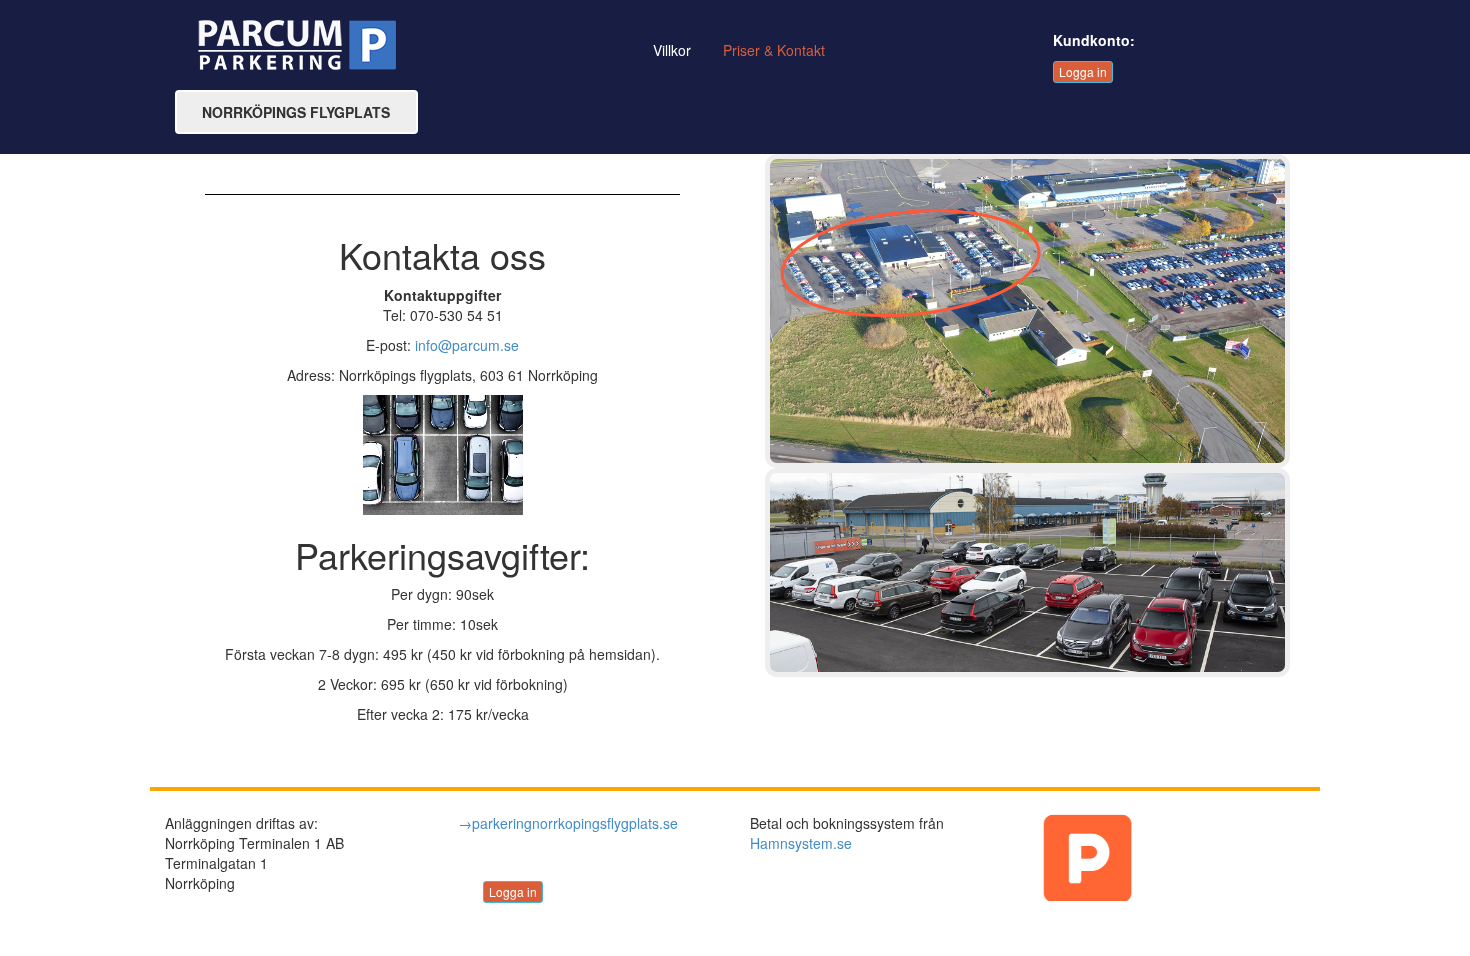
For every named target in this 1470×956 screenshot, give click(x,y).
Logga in (1083, 71)
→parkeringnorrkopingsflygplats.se (568, 823)
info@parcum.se (467, 345)
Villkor (672, 50)
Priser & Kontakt (774, 50)
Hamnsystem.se (801, 843)
